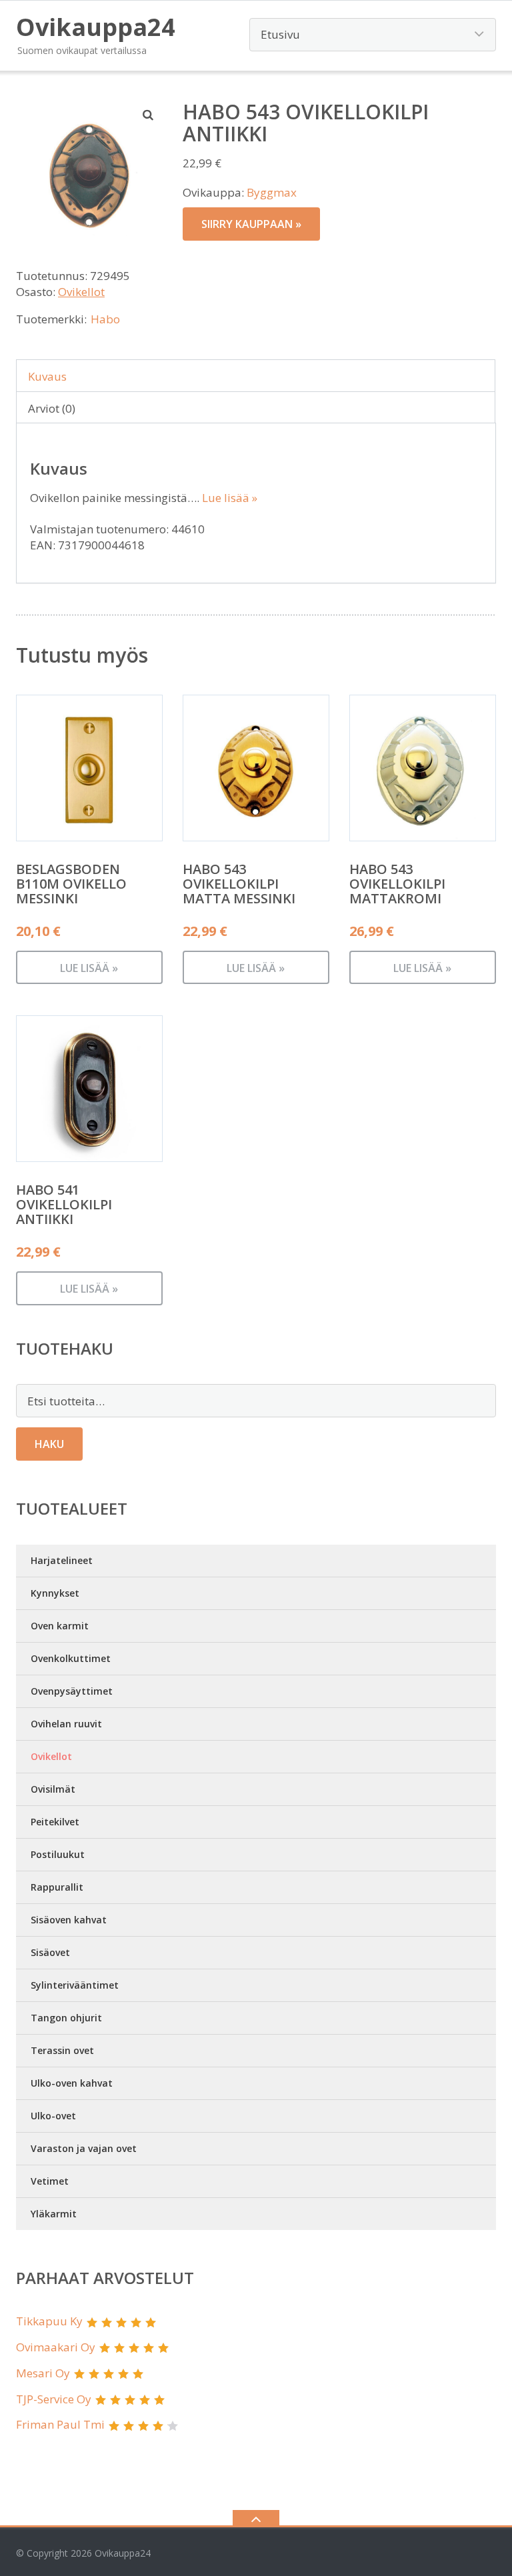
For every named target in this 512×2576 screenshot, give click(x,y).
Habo (105, 319)
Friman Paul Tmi (60, 2424)
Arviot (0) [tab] (52, 408)
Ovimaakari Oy (56, 2347)
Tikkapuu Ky (49, 2321)
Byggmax (272, 192)
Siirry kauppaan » (251, 224)
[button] (149, 115)
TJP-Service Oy (54, 2399)
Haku (49, 1444)
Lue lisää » (230, 498)
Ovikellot (81, 292)
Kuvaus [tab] (47, 376)
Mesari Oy (43, 2373)
